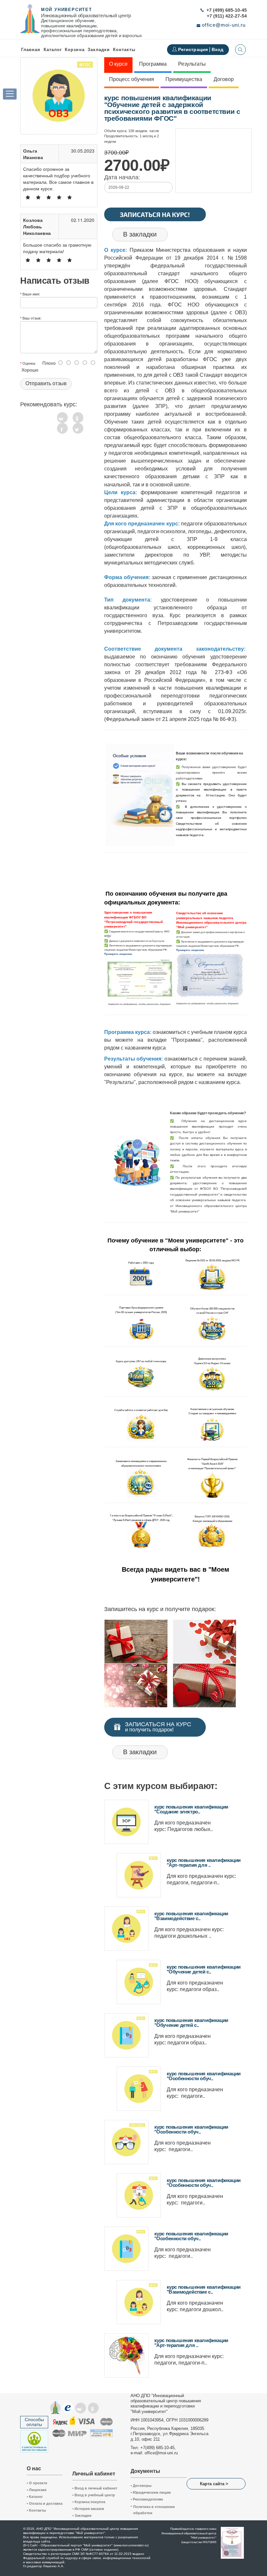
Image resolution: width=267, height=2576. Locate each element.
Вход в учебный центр (94, 2495)
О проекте (37, 2483)
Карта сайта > (214, 2484)
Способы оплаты (34, 2422)
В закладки (140, 234)
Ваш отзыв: (32, 318)
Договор (224, 79)
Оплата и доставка (45, 2503)
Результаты (192, 64)
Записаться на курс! (155, 214)
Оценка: (29, 363)
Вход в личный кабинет (95, 2488)
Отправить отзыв (46, 383)
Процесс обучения (132, 79)
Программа (153, 64)
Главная (31, 50)
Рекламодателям (147, 2499)
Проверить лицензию (118, 954)
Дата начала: (122, 177)
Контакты (124, 50)
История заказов (88, 2509)
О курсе (118, 64)
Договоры (141, 2486)
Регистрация (194, 49)
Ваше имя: (31, 294)
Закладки (82, 2515)
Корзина (75, 50)
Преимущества (184, 79)
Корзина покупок (89, 2502)
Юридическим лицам (151, 2492)
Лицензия (36, 2490)
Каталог (53, 50)
